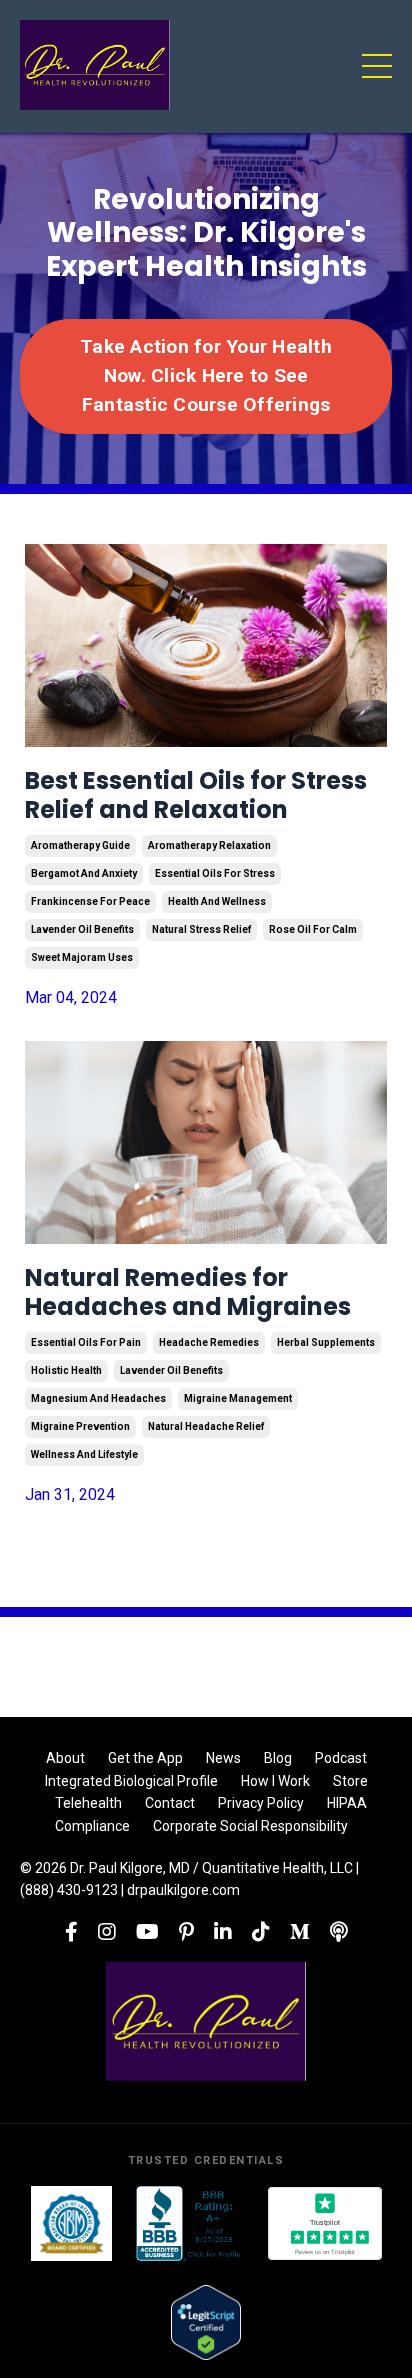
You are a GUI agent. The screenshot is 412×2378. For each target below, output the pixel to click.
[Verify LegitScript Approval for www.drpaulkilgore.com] (205, 2322)
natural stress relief (201, 929)
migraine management (238, 1398)
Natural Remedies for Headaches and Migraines (188, 1293)
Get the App (145, 1758)
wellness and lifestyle (84, 1454)
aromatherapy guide (80, 845)
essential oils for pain (86, 1342)
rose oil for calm (313, 929)
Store (350, 1781)
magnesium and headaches (98, 1398)
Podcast (341, 1758)
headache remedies (209, 1342)
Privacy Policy (261, 1803)
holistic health (66, 1370)
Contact (170, 1803)
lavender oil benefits (82, 929)
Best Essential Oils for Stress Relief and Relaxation (196, 796)
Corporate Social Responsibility (250, 1826)
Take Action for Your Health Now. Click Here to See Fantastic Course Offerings (206, 375)
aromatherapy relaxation (209, 845)
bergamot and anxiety (84, 873)
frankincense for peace (90, 901)
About (65, 1758)
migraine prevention (80, 1426)
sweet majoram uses (82, 957)
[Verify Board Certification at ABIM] (71, 2223)
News (223, 1758)
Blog (278, 1758)
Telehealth (88, 1803)
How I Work (275, 1781)
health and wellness (217, 901)
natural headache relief (206, 1426)
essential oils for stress (215, 873)
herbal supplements (326, 1342)
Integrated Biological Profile (131, 1781)
